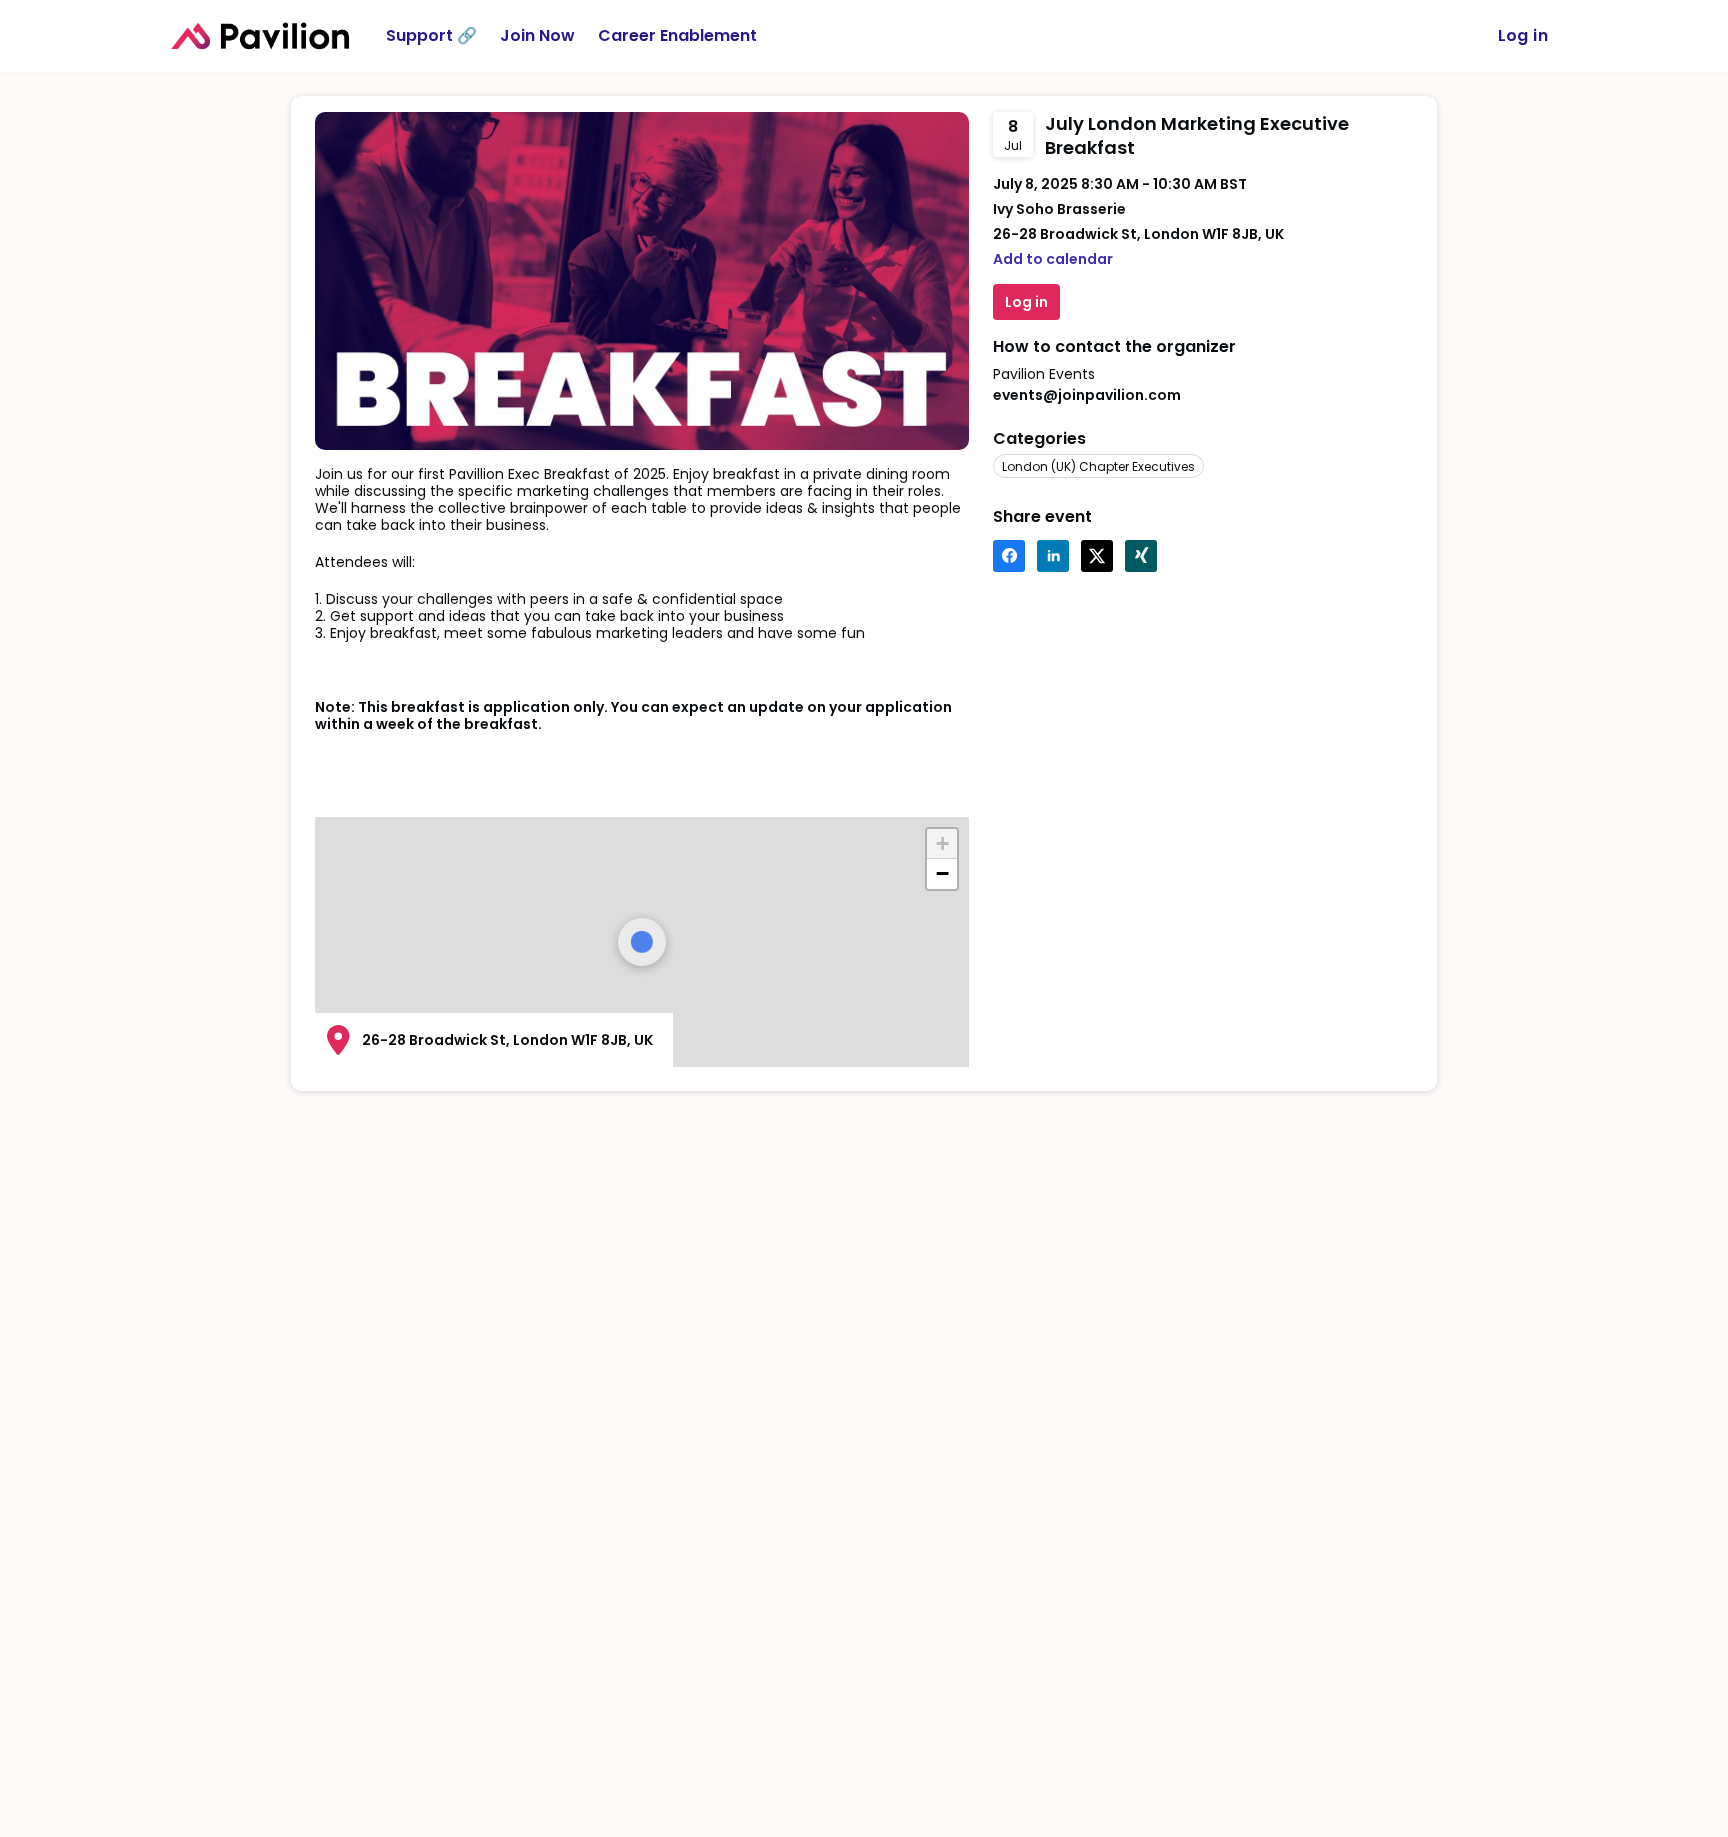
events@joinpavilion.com (1087, 395)
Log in (1523, 35)
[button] (942, 844)
